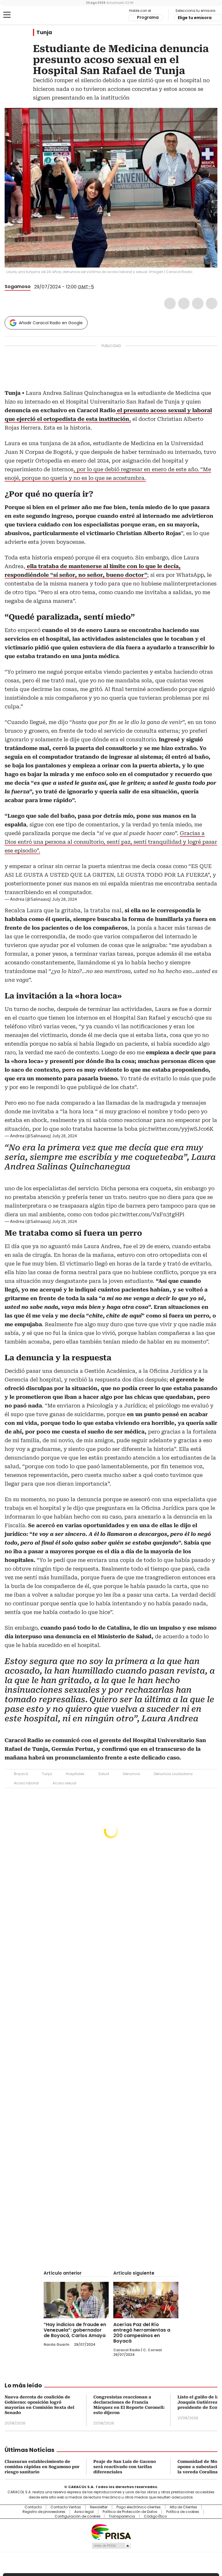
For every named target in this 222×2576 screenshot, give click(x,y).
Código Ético (155, 2516)
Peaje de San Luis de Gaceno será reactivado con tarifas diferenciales (125, 2467)
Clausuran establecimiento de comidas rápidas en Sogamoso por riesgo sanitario (42, 2467)
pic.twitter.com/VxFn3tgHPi (147, 1214)
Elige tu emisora (195, 18)
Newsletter (99, 2507)
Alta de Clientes (183, 2507)
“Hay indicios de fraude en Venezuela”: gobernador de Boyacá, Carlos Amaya (75, 2330)
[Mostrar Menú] (7, 15)
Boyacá (21, 1774)
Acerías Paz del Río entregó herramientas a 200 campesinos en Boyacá (142, 2333)
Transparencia (122, 2516)
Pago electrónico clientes (139, 2507)
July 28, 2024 (64, 899)
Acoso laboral (26, 1783)
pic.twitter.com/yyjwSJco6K (176, 1129)
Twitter (184, 303)
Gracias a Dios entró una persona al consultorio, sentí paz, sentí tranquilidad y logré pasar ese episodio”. (111, 842)
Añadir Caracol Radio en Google (51, 323)
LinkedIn (198, 303)
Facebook (170, 303)
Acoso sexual (64, 1783)
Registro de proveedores (44, 2512)
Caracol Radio (27, 15)
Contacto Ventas (66, 2507)
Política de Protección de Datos (130, 2512)
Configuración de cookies (78, 2516)
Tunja (44, 32)
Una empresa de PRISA (111, 2532)
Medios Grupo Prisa (111, 2546)
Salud (104, 1774)
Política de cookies (183, 2512)
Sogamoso (18, 286)
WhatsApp (212, 303)
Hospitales (75, 1774)
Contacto (33, 2507)
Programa (148, 17)
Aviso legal (84, 2512)
